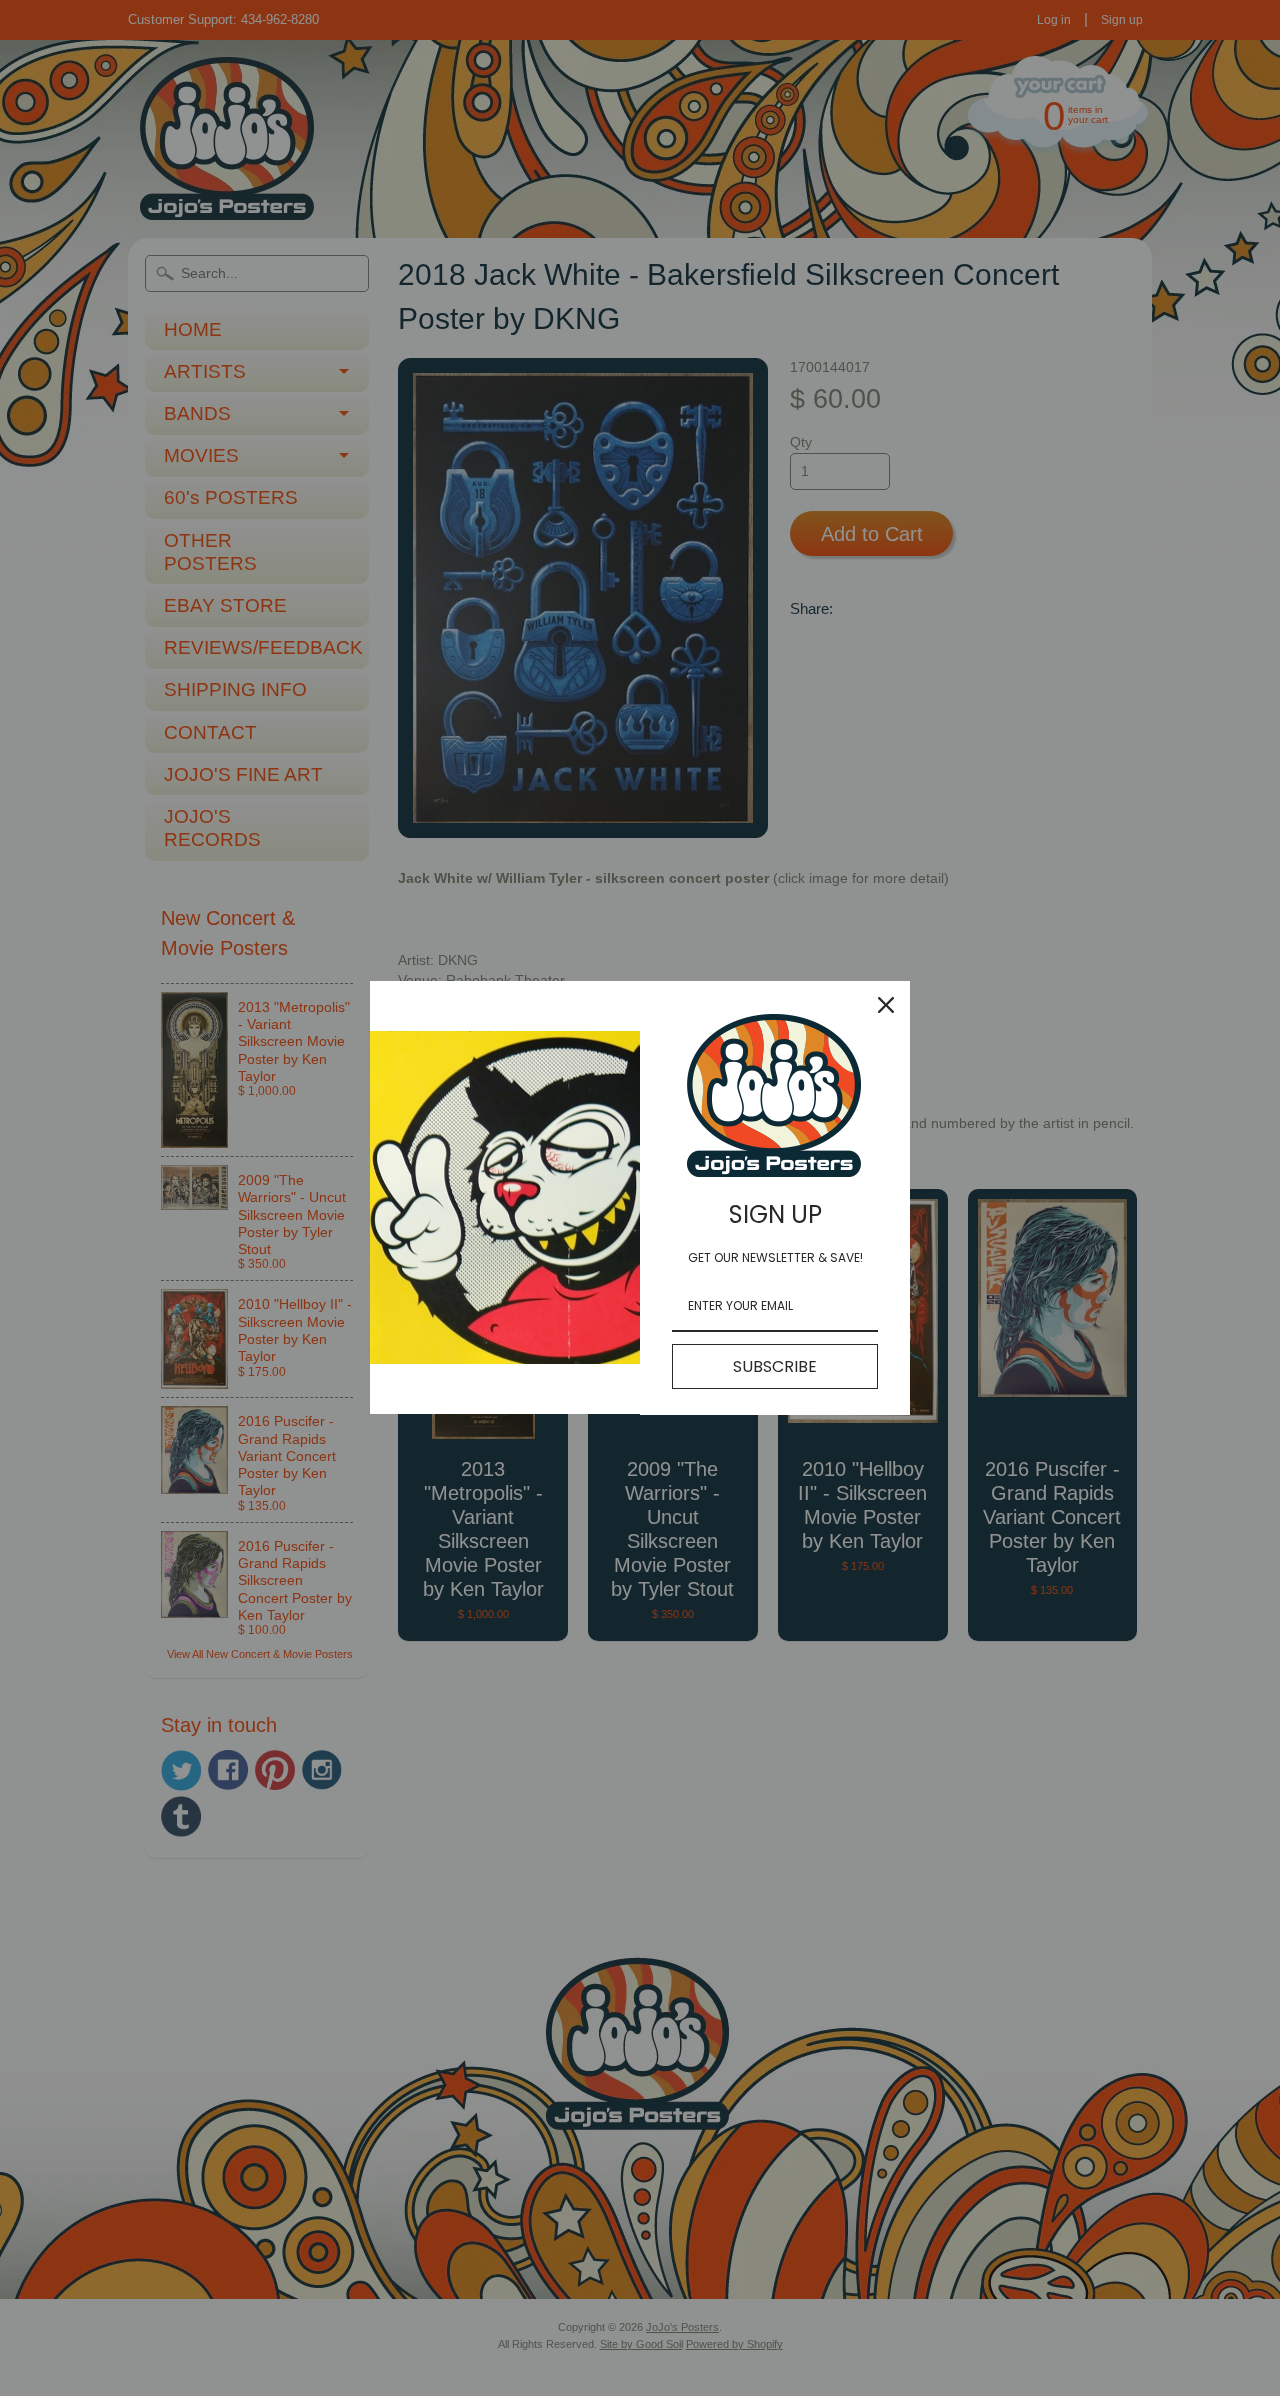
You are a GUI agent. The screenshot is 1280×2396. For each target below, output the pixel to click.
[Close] (886, 1005)
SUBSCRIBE (775, 1366)
